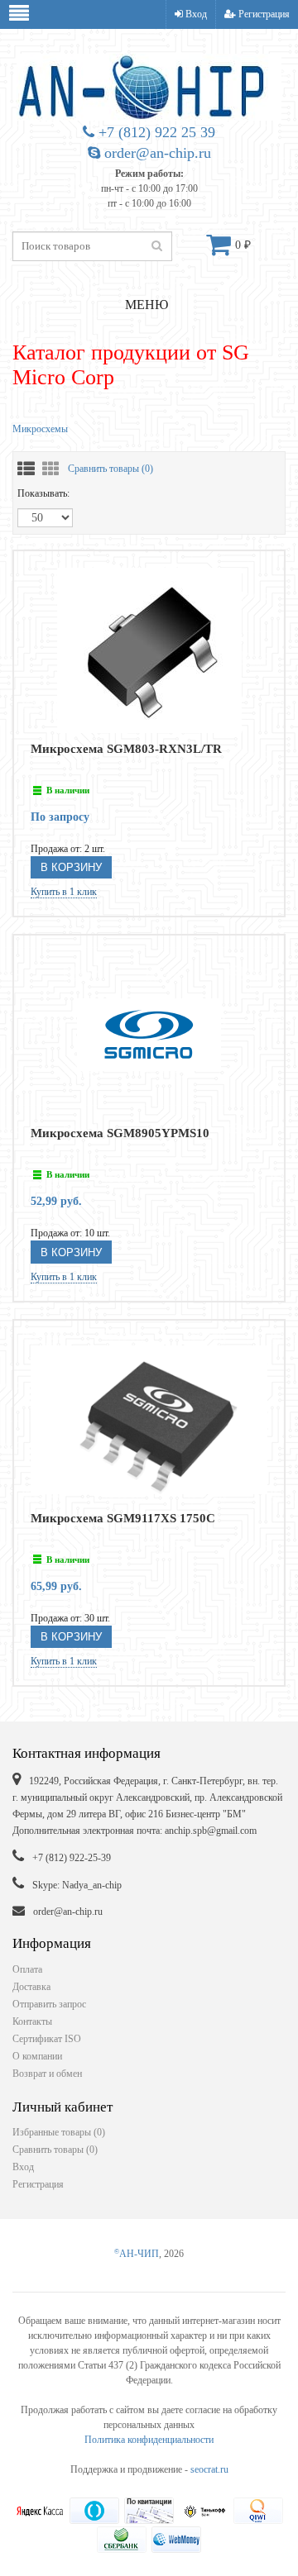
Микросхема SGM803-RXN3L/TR (126, 749)
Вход (195, 14)
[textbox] (92, 246)
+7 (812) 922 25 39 (155, 132)
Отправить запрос (49, 2004)
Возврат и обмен (47, 2074)
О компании (37, 2056)
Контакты (32, 2021)
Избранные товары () (59, 2132)
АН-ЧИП (137, 2254)
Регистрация (263, 14)
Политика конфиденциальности (149, 2440)
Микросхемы (40, 429)
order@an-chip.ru (156, 153)
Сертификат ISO (47, 2039)
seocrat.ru (209, 2469)
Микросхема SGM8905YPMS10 (120, 1133)
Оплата (27, 1969)
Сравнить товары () (111, 469)
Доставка (31, 1987)
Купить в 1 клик (64, 892)
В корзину (71, 867)
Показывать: (43, 493)
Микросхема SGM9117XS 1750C (123, 1518)
